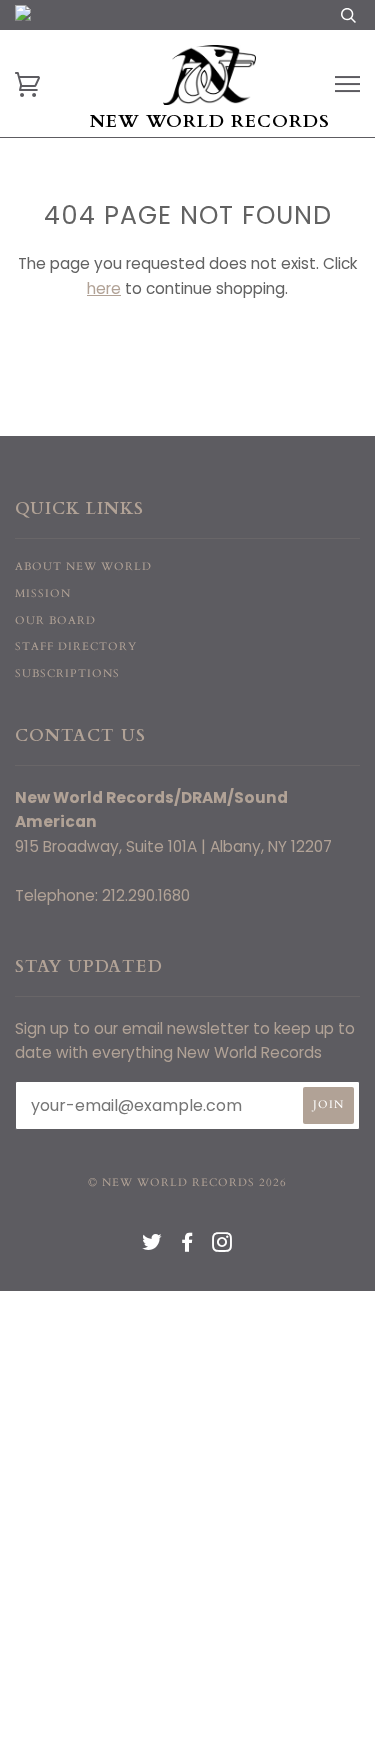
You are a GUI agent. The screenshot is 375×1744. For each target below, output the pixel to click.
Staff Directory (76, 646)
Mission (43, 593)
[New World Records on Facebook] (187, 1246)
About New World (83, 566)
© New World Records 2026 (187, 1182)
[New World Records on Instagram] (222, 1246)
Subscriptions (67, 673)
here (104, 288)
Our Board (55, 620)
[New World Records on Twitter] (152, 1246)
